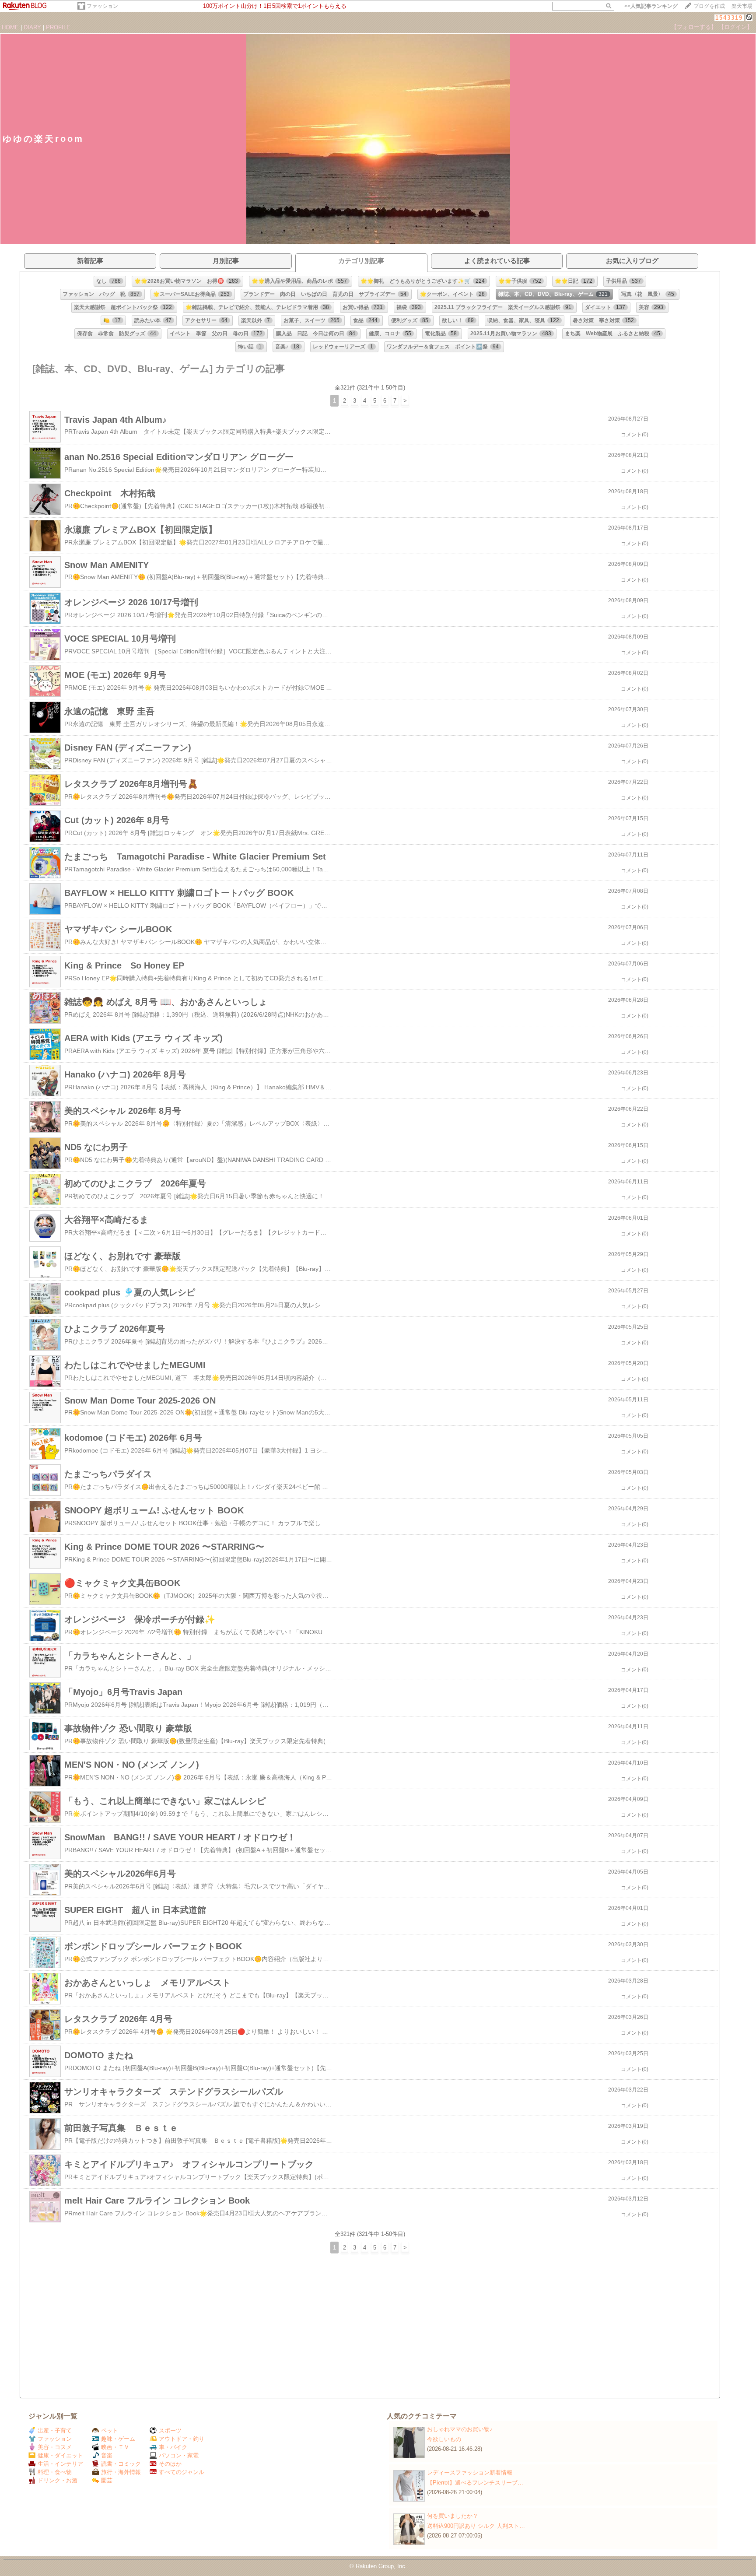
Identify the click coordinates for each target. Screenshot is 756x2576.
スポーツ (170, 2430)
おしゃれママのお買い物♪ (460, 2429)
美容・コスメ (55, 2447)
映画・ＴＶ (115, 2447)
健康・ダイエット (60, 2455)
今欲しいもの (444, 2439)
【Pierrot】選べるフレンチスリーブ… (475, 2483)
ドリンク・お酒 (58, 2480)
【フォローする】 (694, 27)
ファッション (102, 6)
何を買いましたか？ (453, 2516)
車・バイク (173, 2447)
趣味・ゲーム (118, 2439)
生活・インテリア (60, 2464)
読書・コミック (121, 2464)
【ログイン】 (735, 27)
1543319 (729, 18)
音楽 (107, 2455)
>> (651, 6)
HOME (10, 27)
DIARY (32, 27)
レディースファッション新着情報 (470, 2472)
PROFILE (58, 27)
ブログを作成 (709, 6)
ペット (110, 2430)
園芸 (107, 2480)
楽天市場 (742, 6)
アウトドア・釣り (182, 2439)
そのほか (170, 2464)
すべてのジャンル (182, 2472)
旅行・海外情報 (121, 2472)
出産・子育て (55, 2430)
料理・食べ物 (55, 2472)
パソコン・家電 (179, 2455)
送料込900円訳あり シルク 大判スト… (476, 2526)
